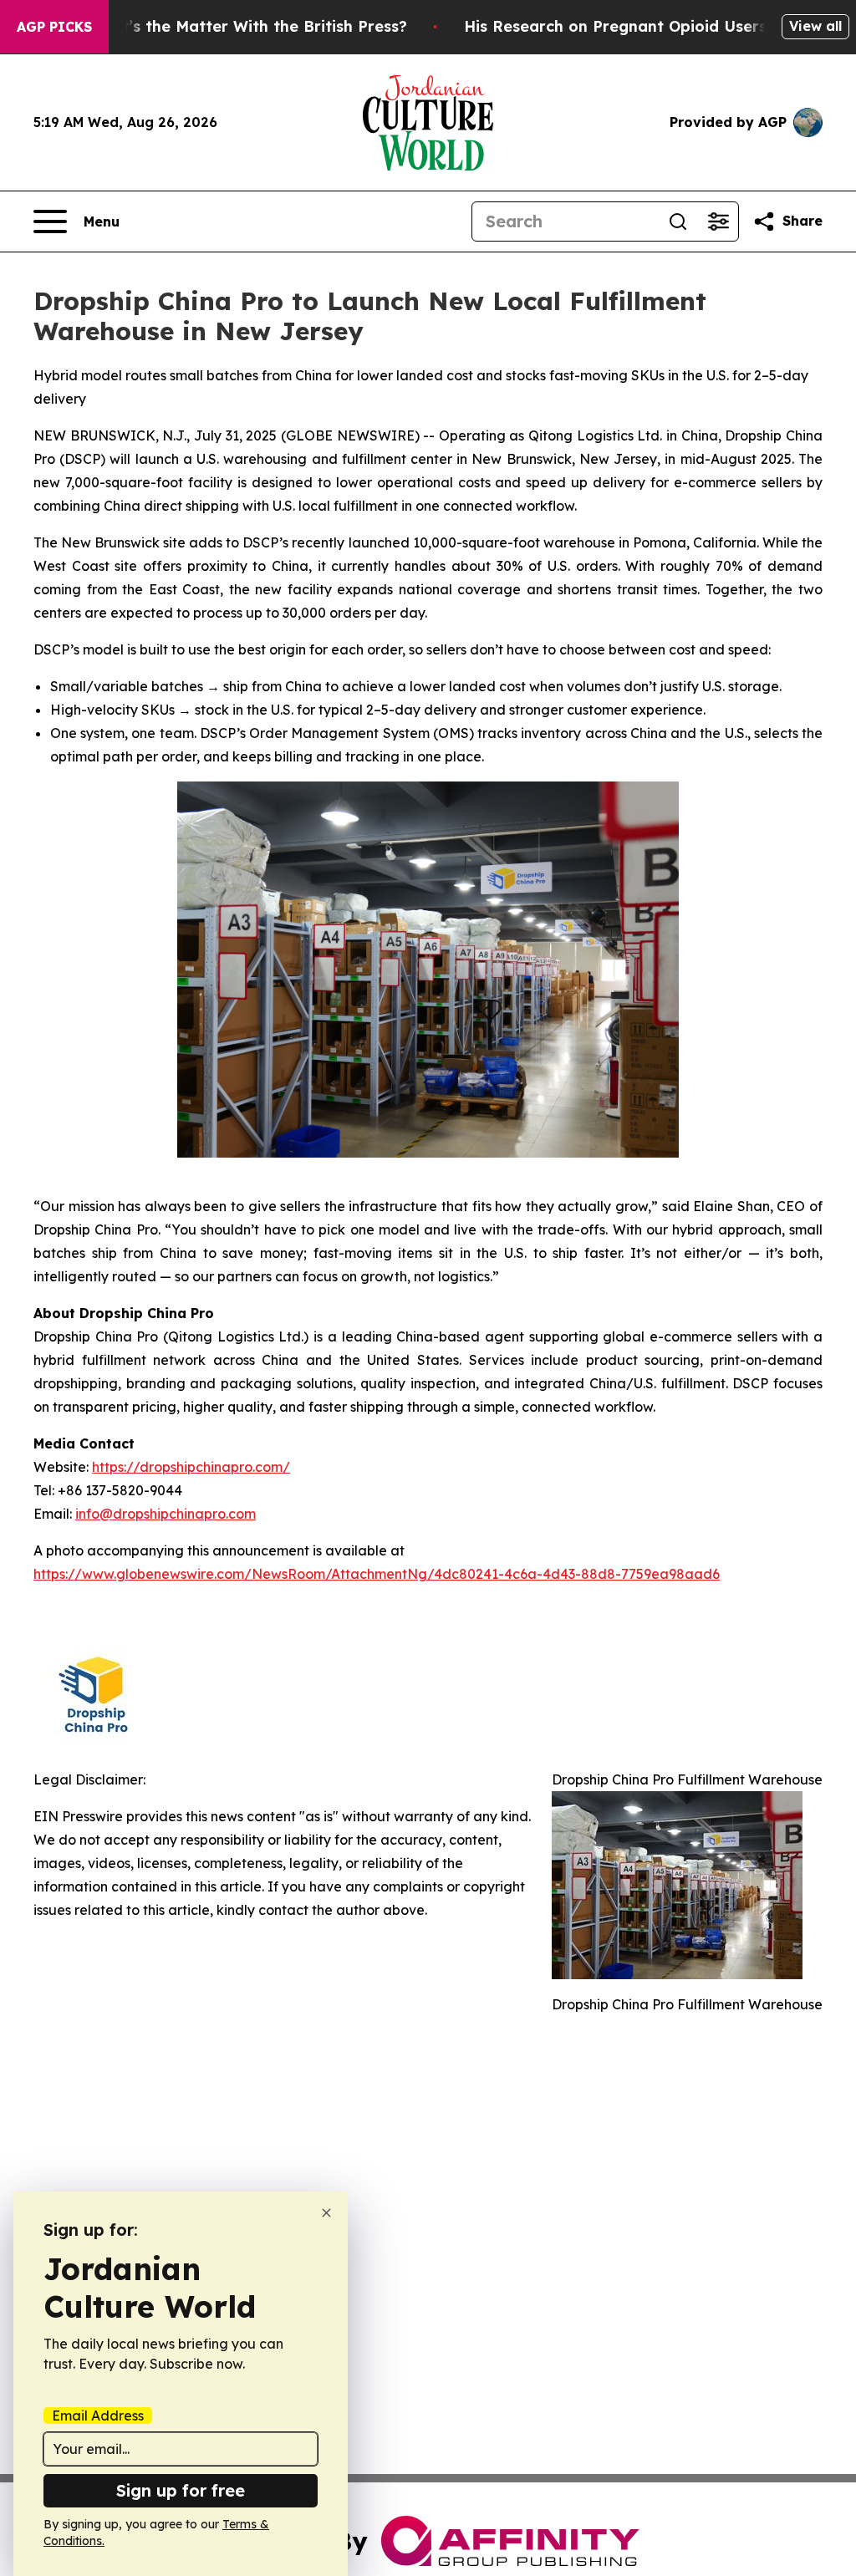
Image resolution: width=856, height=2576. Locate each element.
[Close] (326, 2213)
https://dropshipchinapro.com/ (191, 1467)
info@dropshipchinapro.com (166, 1514)
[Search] (678, 221)
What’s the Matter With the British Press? (247, 26)
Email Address (98, 2416)
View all (815, 26)
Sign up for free (181, 2490)
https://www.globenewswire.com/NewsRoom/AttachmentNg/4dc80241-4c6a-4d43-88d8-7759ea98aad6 (377, 1574)
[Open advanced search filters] (718, 221)
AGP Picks (54, 27)
